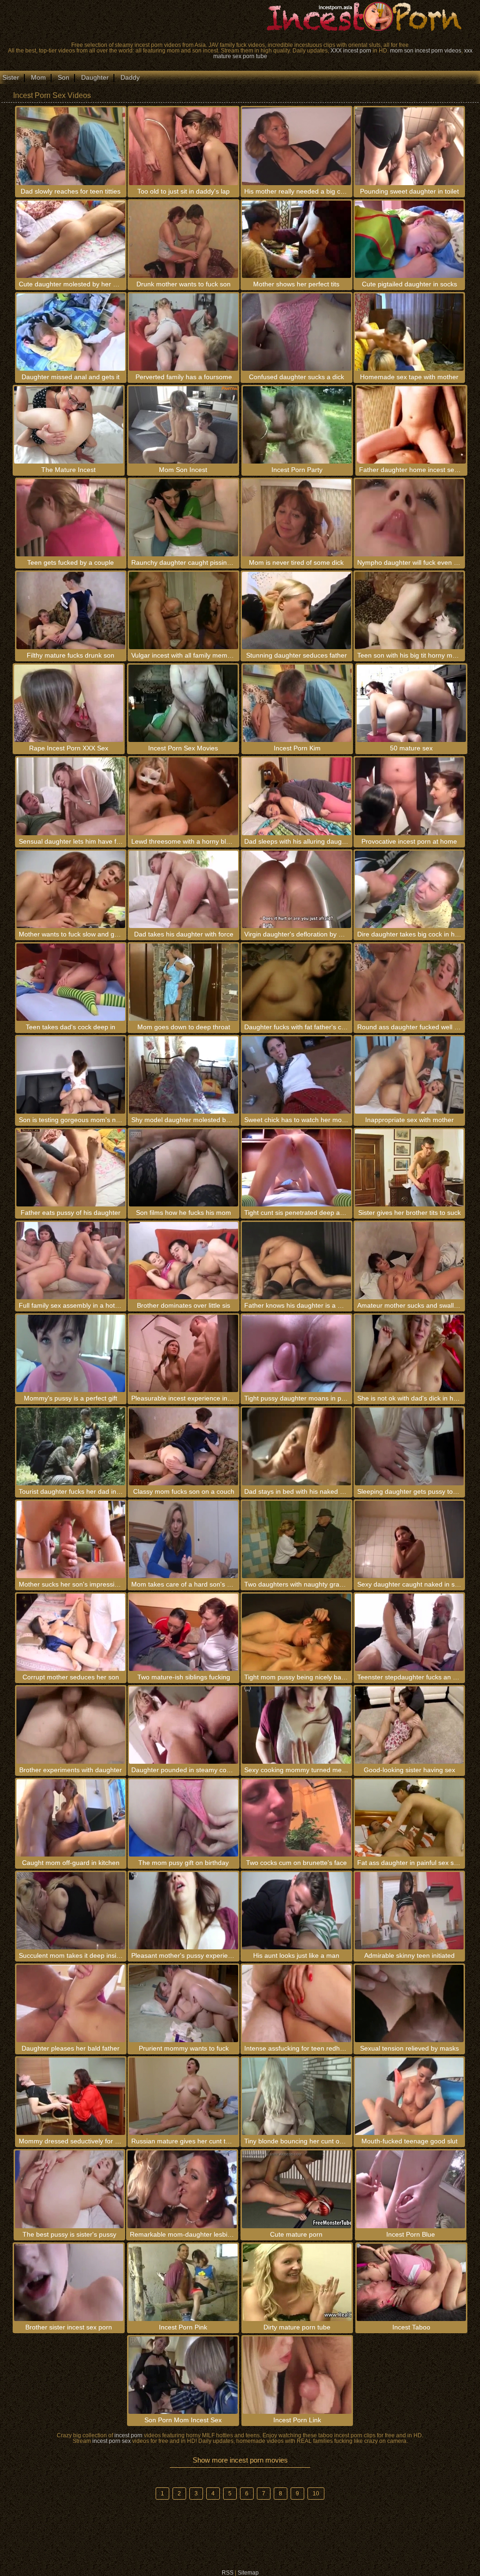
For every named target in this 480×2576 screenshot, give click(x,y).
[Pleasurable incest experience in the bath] (184, 1353)
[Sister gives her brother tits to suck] (409, 1168)
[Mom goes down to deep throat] (184, 982)
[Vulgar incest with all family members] (184, 610)
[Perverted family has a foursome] (184, 332)
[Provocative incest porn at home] (409, 796)
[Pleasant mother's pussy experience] (184, 1911)
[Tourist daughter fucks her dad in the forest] (71, 1446)
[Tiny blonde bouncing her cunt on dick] (296, 2096)
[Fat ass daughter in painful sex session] (409, 1818)
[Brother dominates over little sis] (184, 1261)
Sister (11, 77)
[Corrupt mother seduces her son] (71, 1632)
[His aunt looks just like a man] (296, 1911)
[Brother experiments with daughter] (71, 1725)
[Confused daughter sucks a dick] (296, 332)
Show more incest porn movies (240, 2460)
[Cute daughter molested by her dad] (71, 239)
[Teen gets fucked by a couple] (71, 518)
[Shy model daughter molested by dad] (184, 1075)
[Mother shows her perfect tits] (296, 239)
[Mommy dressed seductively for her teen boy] (71, 2096)
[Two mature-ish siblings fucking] (184, 1632)
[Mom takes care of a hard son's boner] (184, 1539)
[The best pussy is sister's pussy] (70, 2189)
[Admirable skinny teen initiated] (409, 1911)
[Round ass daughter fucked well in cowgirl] (409, 982)
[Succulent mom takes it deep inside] (71, 1911)
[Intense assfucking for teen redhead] (296, 2003)
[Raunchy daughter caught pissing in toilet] (184, 518)
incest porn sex (112, 2441)
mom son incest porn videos (426, 51)
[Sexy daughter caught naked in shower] (409, 1539)
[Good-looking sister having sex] (409, 1725)
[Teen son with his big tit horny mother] (409, 610)
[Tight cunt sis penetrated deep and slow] (296, 1168)
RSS (228, 2573)
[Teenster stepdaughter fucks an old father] (409, 1632)
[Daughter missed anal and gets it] (71, 332)
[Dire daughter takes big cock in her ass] (409, 889)
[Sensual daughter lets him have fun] (71, 796)
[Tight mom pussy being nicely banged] (296, 1632)
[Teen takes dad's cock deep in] (71, 982)
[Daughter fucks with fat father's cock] (296, 982)
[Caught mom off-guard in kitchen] (71, 1818)
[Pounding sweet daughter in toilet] (409, 146)
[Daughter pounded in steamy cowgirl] (184, 1725)
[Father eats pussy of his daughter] (71, 1168)
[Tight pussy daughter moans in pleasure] (296, 1353)
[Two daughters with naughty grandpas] (296, 1539)
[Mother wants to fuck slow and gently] (71, 889)
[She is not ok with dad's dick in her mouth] (409, 1353)
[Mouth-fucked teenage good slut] (409, 2096)
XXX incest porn (351, 51)
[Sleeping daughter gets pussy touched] (409, 1446)
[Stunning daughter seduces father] (296, 610)
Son (64, 77)
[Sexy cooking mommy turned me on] (296, 1725)
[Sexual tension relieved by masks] (409, 2003)
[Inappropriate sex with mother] (409, 1075)
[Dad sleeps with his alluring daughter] (296, 796)
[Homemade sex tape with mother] (409, 332)
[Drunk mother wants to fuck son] (184, 239)
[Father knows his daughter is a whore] (296, 1261)
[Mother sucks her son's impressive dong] (71, 1539)
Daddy (130, 77)
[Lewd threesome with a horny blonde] (184, 796)
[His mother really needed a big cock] (296, 146)
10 (316, 2494)
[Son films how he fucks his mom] (184, 1168)
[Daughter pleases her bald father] (71, 2003)
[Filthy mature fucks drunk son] (71, 610)
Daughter (95, 77)
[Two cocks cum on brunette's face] (296, 1818)
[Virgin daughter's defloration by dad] (296, 889)
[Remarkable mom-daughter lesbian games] (182, 2189)
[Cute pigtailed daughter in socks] (409, 239)
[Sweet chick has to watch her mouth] (296, 1075)
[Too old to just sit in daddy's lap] (184, 146)
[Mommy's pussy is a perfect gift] (71, 1353)
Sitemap (248, 2573)
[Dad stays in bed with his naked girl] (296, 1446)
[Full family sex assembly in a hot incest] (71, 1261)
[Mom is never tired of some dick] (296, 518)
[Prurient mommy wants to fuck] (184, 2003)
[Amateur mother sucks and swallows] (409, 1261)
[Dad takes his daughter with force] (184, 889)
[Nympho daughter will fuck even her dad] (409, 518)
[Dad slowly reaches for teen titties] (71, 146)
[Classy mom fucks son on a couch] (184, 1446)
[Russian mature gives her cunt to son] (184, 2096)
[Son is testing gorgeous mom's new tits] (71, 1075)
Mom (38, 77)
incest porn (128, 2435)
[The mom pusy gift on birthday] (184, 1818)
